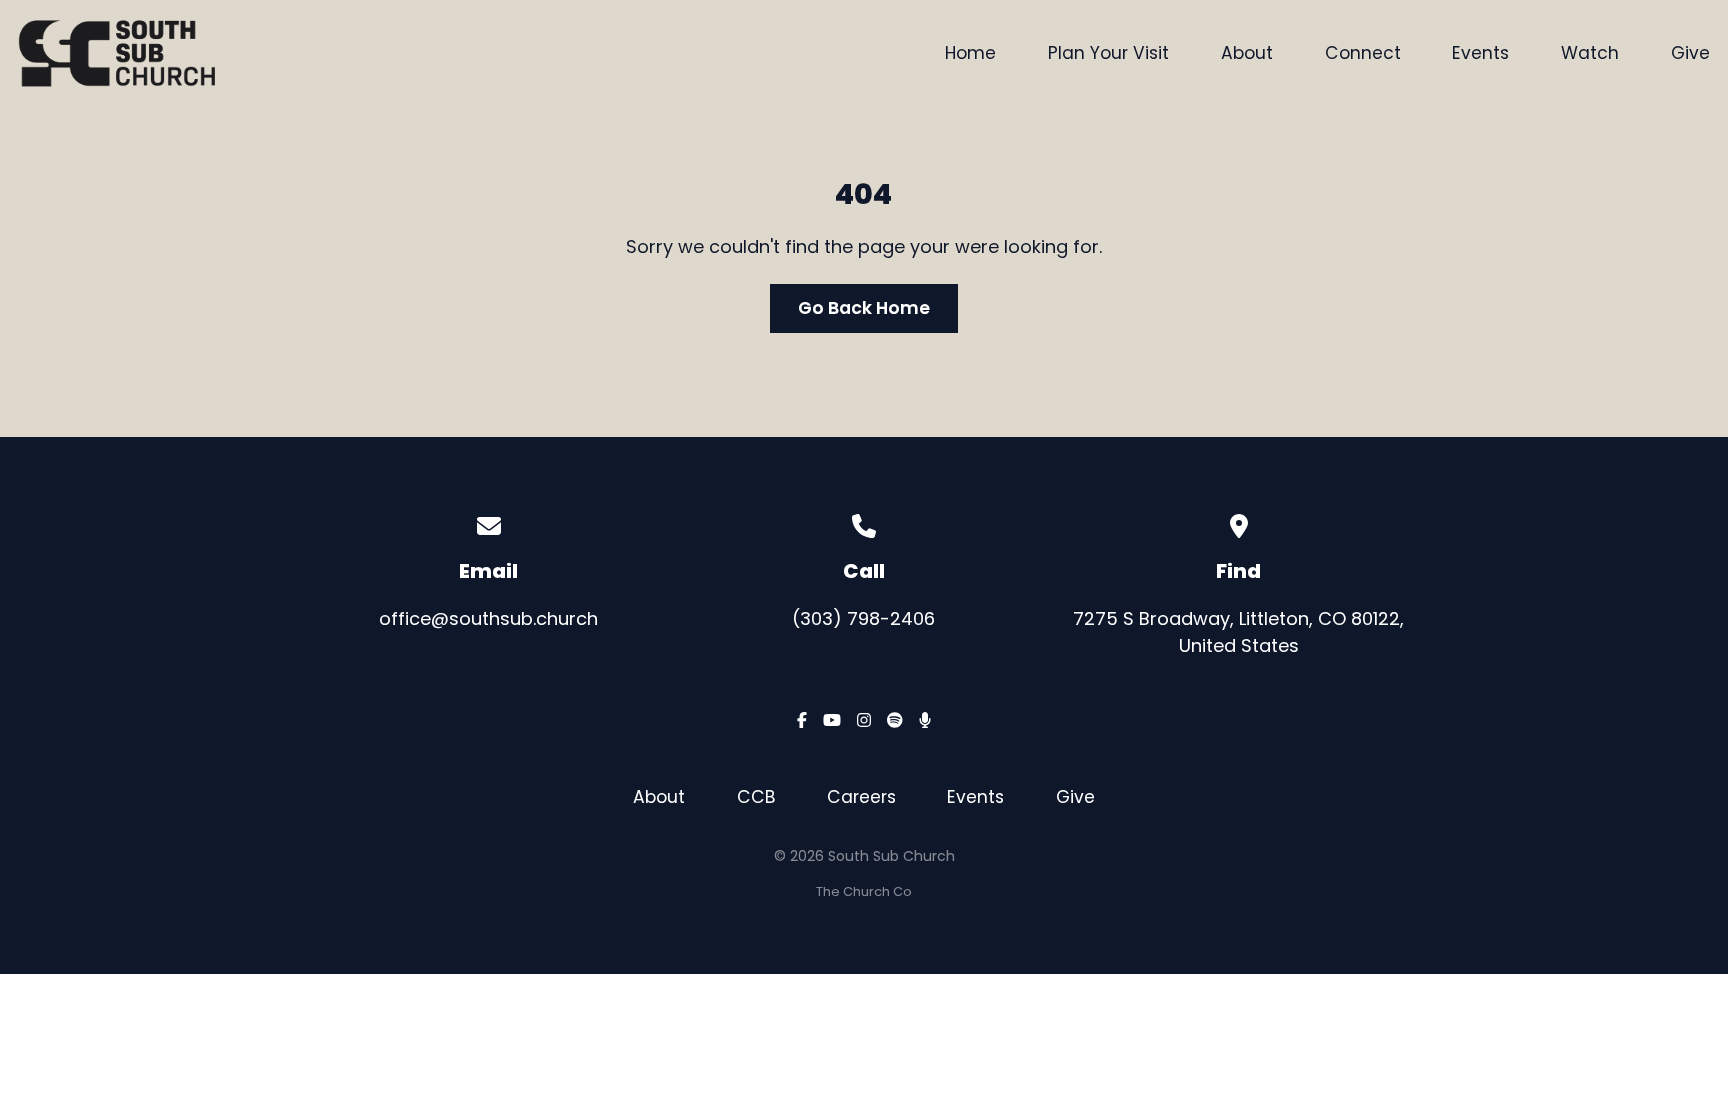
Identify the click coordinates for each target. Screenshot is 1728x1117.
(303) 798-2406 (863, 618)
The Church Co (864, 891)
